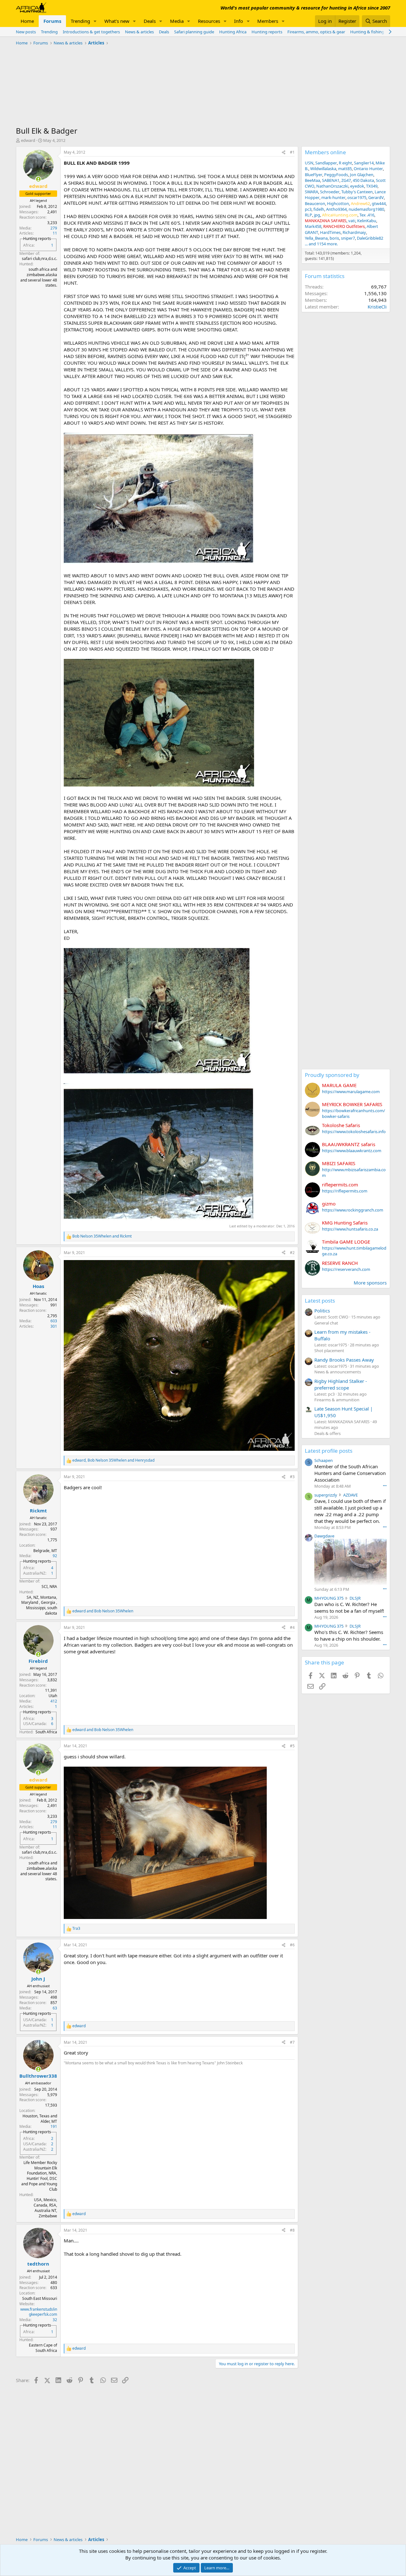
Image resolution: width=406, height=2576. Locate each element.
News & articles (139, 32)
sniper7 (348, 238)
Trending (80, 21)
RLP (308, 215)
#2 (292, 1253)
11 (55, 233)
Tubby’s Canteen (357, 192)
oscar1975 (357, 197)
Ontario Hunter (368, 169)
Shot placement (329, 1351)
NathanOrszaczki (332, 186)
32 (55, 2320)
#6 (292, 1945)
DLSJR (355, 1598)
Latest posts (320, 1301)
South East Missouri (40, 2298)
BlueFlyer (314, 175)
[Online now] (38, 179)
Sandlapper (326, 163)
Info (239, 21)
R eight (345, 163)
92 (55, 1556)
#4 (292, 1627)
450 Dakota (363, 180)
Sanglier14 (364, 163)
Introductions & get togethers (91, 32)
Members (268, 21)
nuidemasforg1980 (366, 209)
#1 (292, 152)
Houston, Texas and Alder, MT (40, 2119)
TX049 (372, 186)
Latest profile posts (329, 1451)
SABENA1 (331, 180)
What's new (117, 21)
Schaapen (324, 1460)
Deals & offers (327, 1433)
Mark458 (313, 226)
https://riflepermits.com (345, 1191)
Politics (322, 1311)
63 (55, 2008)
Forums (52, 21)
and (102, 1236)
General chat (326, 1323)
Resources (209, 21)
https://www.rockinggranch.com (353, 1210)
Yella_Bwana (316, 238)
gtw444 (379, 203)
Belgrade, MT (45, 1551)
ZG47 (346, 180)
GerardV (376, 197)
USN (309, 163)
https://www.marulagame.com (351, 1092)
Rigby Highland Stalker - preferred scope (341, 1384)
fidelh (319, 209)
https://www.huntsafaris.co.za (350, 1229)
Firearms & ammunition (337, 1400)
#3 (292, 1477)
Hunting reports (267, 32)
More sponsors (370, 1283)
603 (54, 1321)
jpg (317, 215)
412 (54, 1701)
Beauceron (315, 203)
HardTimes (330, 232)
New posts (26, 32)
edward (28, 140)
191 (54, 2126)
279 (54, 228)
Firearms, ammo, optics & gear (316, 32)
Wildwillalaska (323, 169)
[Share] (284, 153)
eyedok (357, 186)
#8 (292, 2230)
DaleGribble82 (370, 238)
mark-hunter (333, 197)
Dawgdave (324, 1536)
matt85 (345, 169)
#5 (292, 1746)
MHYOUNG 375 (329, 1598)
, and (113, 1460)
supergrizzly (326, 1495)
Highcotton (338, 203)
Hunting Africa (233, 32)
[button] (95, 21)
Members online (325, 152)
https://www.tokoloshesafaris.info (354, 1132)
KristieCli (377, 307)
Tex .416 (367, 215)
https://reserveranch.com (346, 1269)
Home (27, 21)
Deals (150, 21)
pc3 (308, 209)
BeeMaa (312, 180)
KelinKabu (367, 221)
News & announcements (338, 1372)
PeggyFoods (336, 175)
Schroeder (330, 192)
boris (334, 238)
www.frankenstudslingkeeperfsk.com (39, 2312)
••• (385, 1486)
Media (177, 21)
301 (54, 1326)
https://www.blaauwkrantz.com (352, 1151)
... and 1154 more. (321, 244)
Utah (53, 1696)
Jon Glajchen (362, 175)
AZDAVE (350, 1495)
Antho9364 (336, 209)
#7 (292, 2042)
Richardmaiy (354, 232)
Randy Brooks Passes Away (344, 1360)
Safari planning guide (194, 32)
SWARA (311, 192)
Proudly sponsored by (332, 1075)
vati (352, 221)
